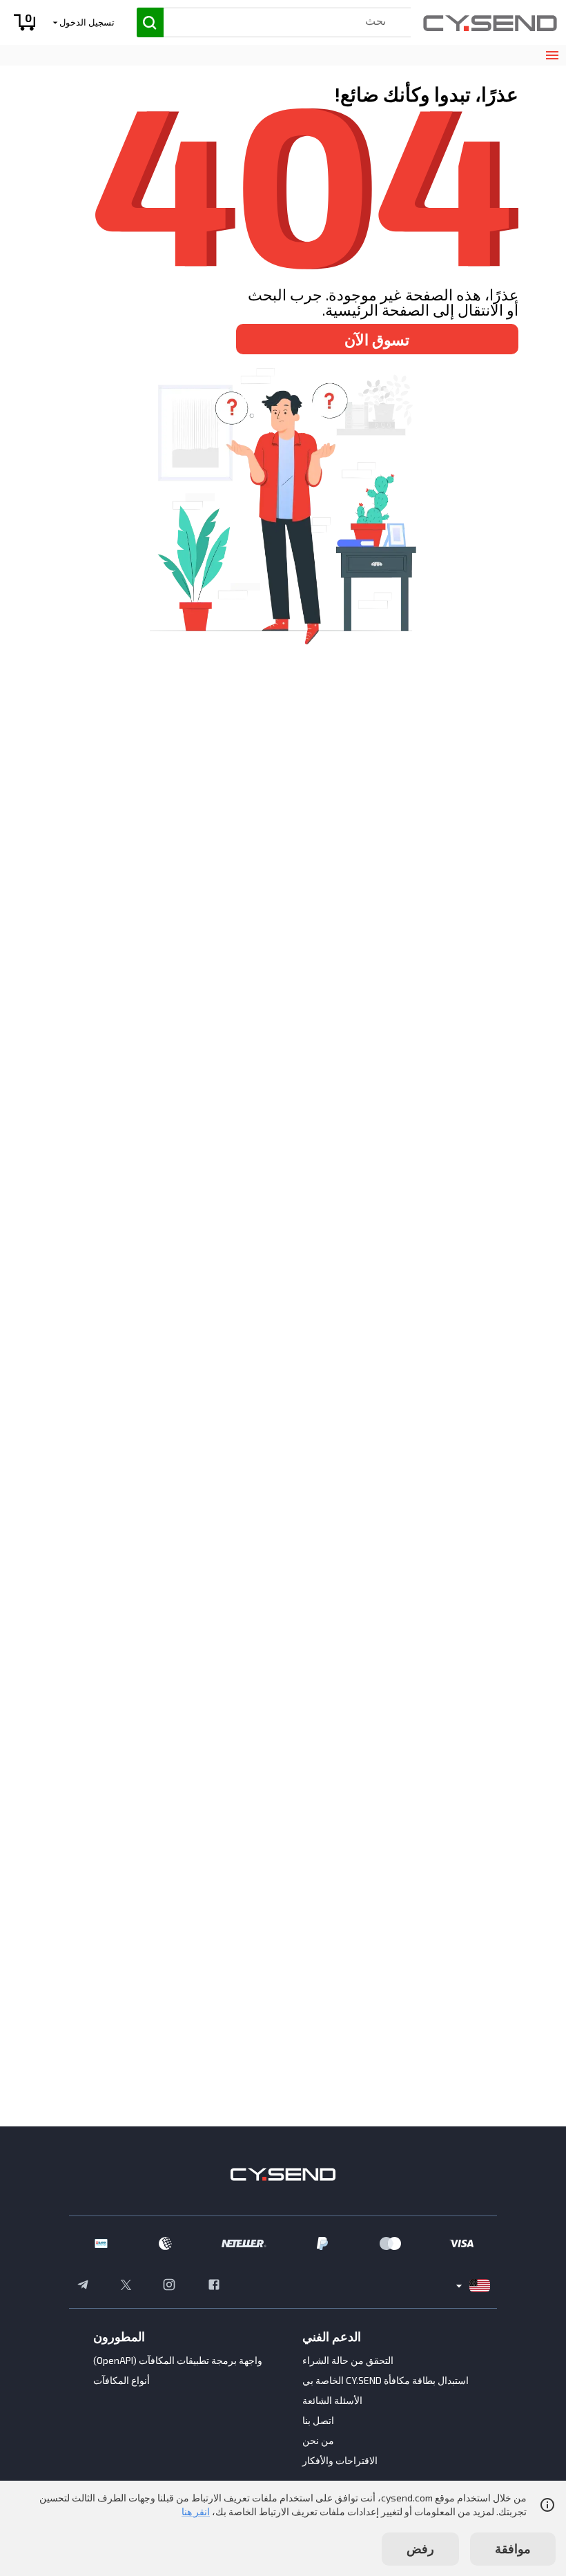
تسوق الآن (377, 339)
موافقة (513, 2548)
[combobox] (274, 20)
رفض (420, 2548)
